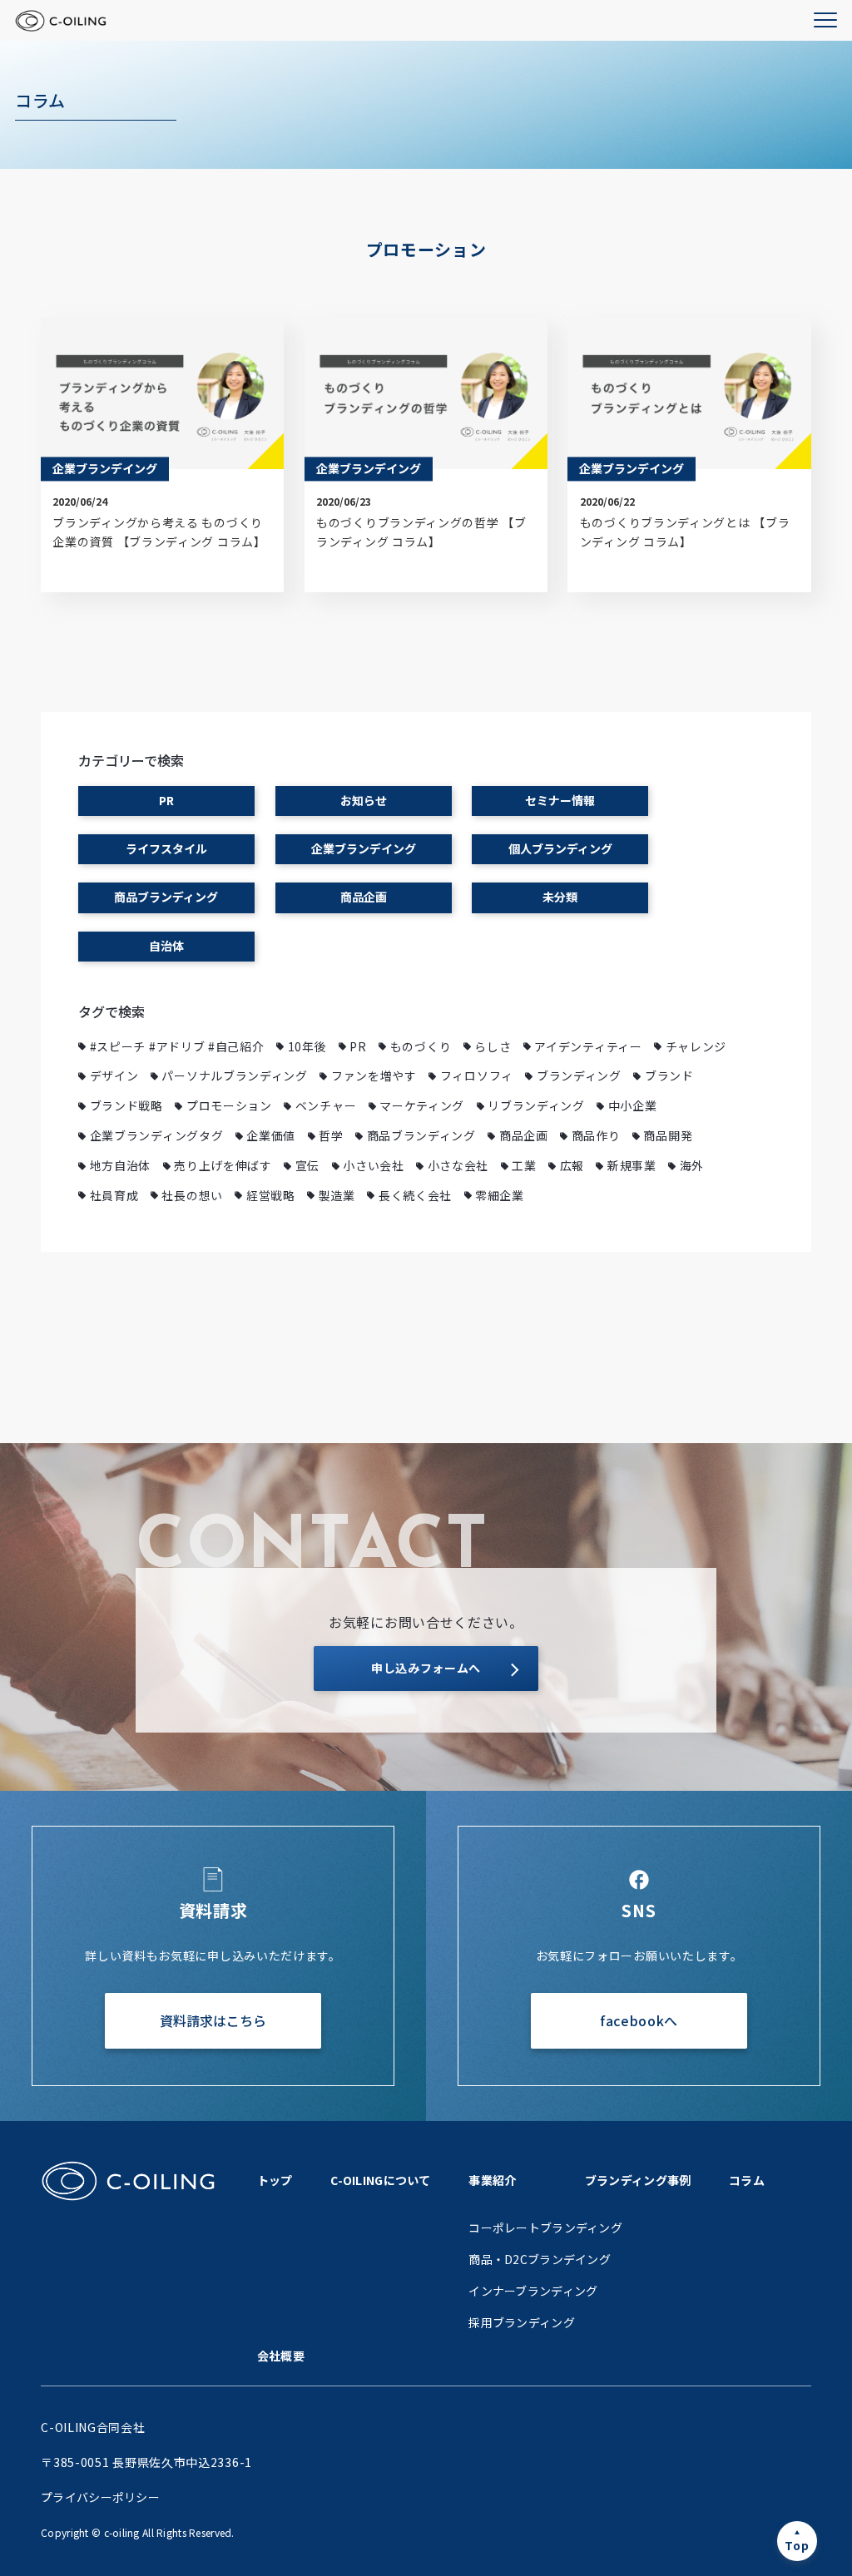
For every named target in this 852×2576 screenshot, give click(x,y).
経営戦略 (271, 1195)
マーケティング (422, 1105)
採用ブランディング (522, 2322)
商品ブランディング (166, 897)
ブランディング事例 (638, 2180)
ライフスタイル (166, 848)
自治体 (166, 946)
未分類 (560, 897)
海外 (692, 1165)
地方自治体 (121, 1165)
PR (166, 800)
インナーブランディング (533, 2291)
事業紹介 (492, 2180)
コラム (747, 2180)
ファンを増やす (374, 1075)
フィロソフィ (477, 1075)
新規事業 (632, 1165)
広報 (572, 1165)
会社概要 (281, 2356)
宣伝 (307, 1165)
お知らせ (364, 800)
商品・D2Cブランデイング (540, 2259)
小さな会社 (458, 1165)
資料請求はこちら (213, 2020)
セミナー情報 (560, 800)
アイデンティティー (588, 1046)
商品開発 (668, 1135)
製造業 (337, 1195)
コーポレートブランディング (545, 2227)
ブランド (669, 1075)
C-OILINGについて (380, 2180)
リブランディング (536, 1105)
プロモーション (229, 1105)
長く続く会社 (415, 1195)
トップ (275, 2180)
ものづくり (421, 1046)
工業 (524, 1165)
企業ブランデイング (364, 848)
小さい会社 (374, 1165)
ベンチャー (326, 1105)
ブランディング (579, 1075)
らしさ (493, 1046)
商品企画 (364, 897)
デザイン (114, 1075)
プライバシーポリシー (100, 2497)
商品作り (596, 1135)
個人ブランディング (560, 848)
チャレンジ (696, 1046)
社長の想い (192, 1195)
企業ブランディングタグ (157, 1135)
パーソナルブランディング (234, 1075)
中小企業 (633, 1105)
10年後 (307, 1046)
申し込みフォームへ (426, 1668)
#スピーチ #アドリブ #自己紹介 (177, 1046)
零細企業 (500, 1195)
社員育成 (114, 1195)
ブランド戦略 (126, 1105)
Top (797, 2545)
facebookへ (639, 2020)
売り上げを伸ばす (223, 1165)
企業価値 (271, 1135)
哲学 (331, 1135)
